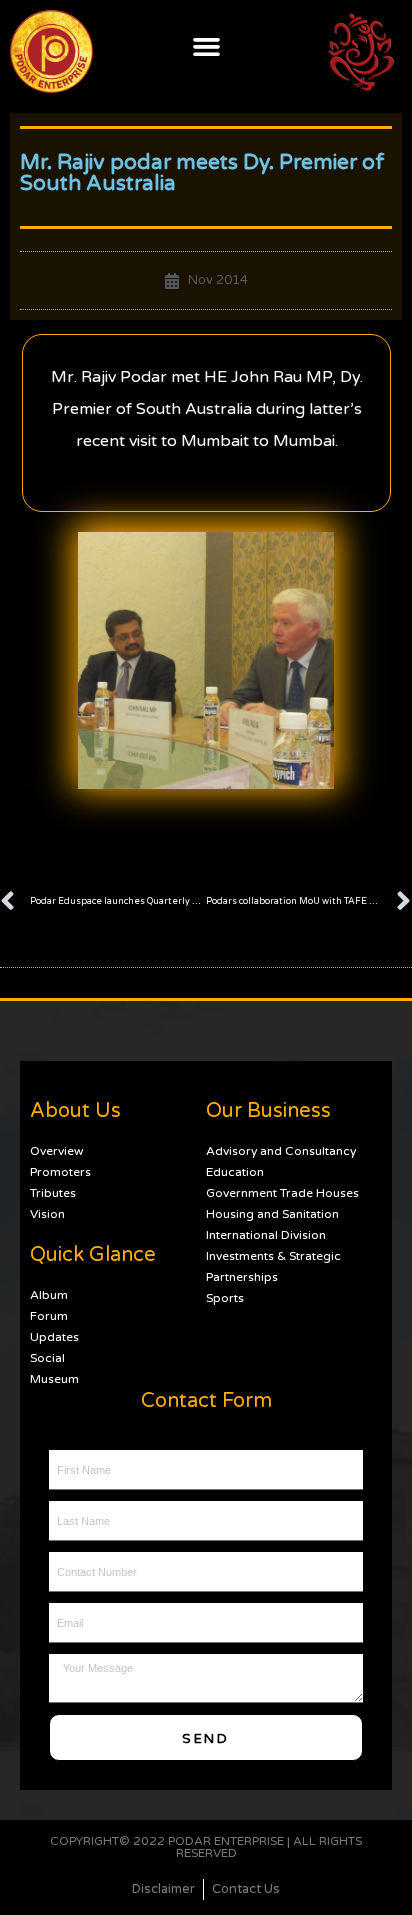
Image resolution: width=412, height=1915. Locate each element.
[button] (206, 46)
